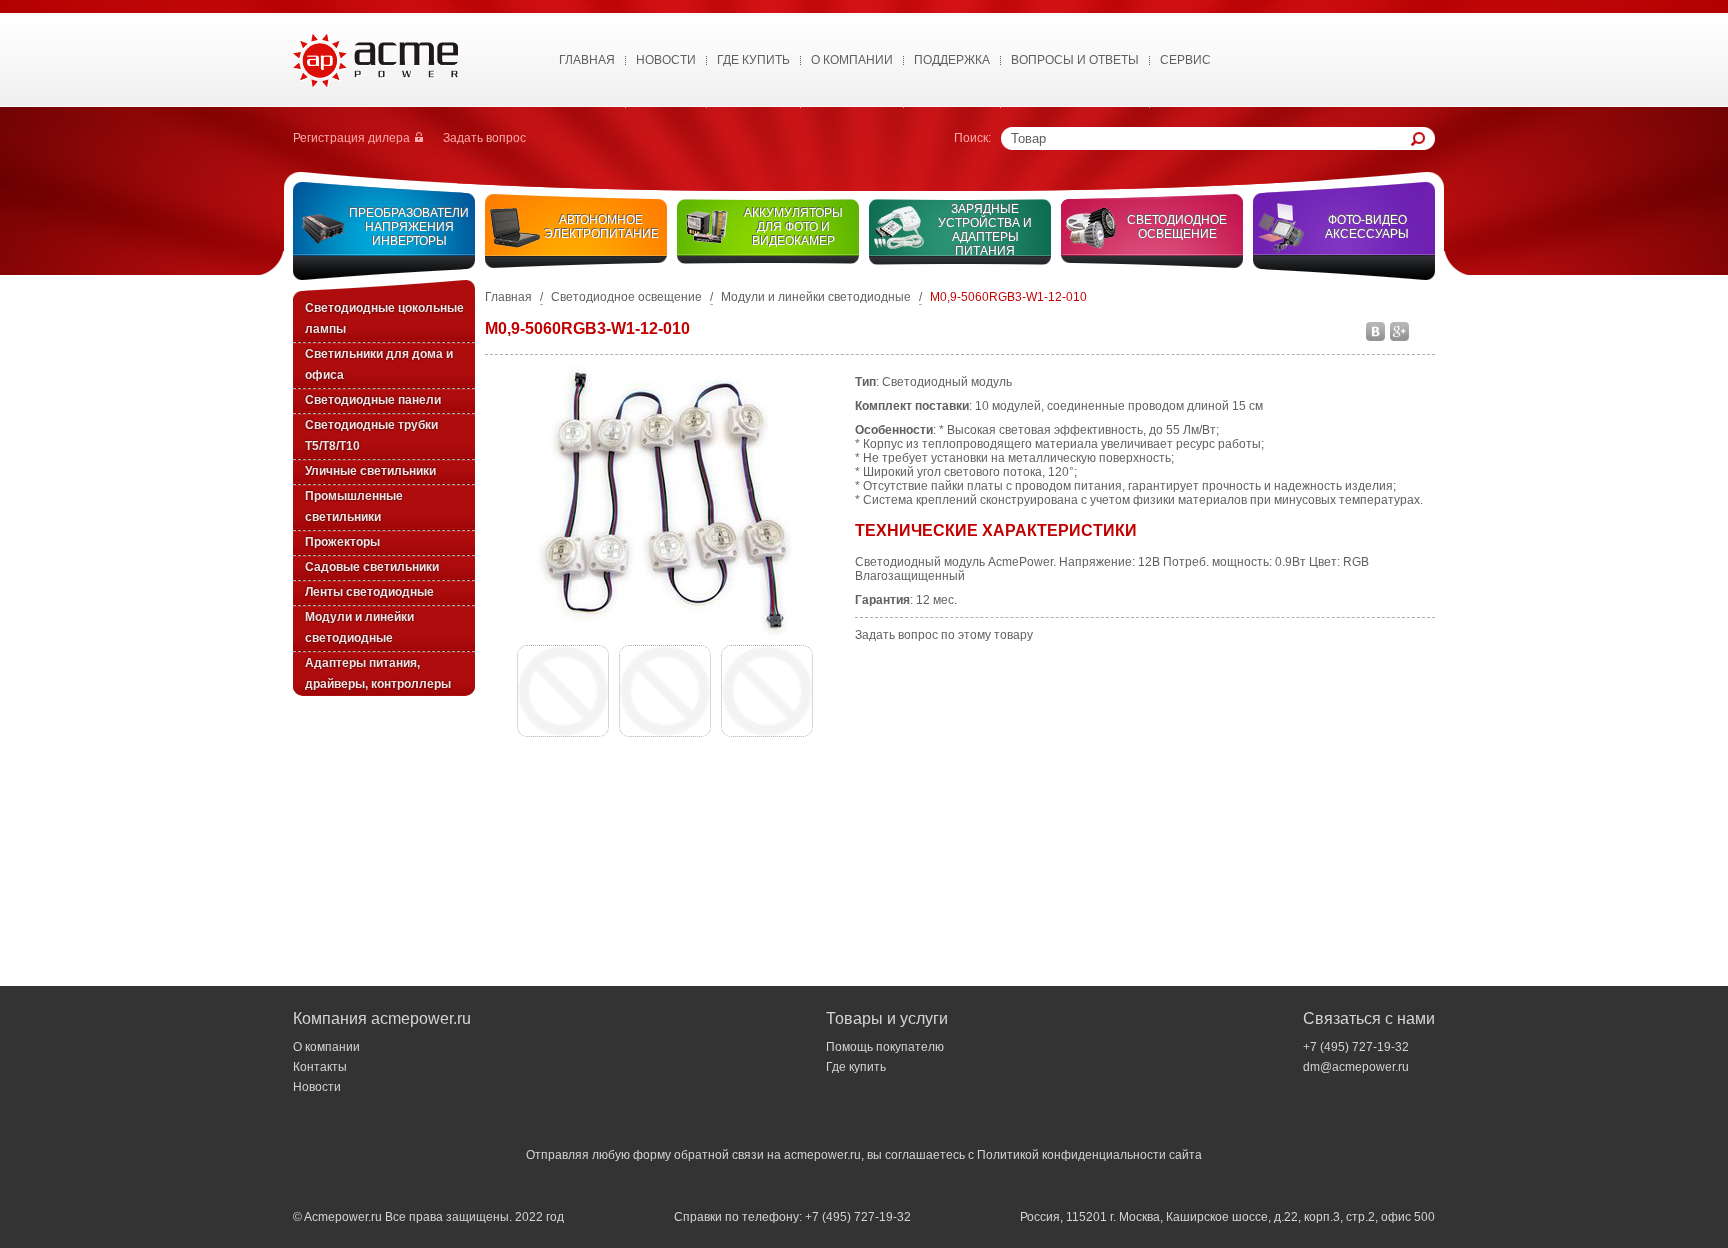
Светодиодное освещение (1177, 227)
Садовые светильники (372, 567)
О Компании (852, 60)
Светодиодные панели (373, 400)
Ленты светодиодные (369, 592)
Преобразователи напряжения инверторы (409, 227)
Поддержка (952, 60)
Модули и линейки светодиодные (816, 297)
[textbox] (1211, 138)
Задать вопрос (484, 138)
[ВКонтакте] (1376, 330)
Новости (666, 60)
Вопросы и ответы (1075, 60)
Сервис (1185, 60)
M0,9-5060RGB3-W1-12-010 (1008, 297)
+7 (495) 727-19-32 (1356, 1047)
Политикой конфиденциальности (1071, 1155)
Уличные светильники (370, 471)
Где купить (753, 60)
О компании (326, 1047)
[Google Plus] (1400, 330)
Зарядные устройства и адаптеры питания (985, 230)
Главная (587, 60)
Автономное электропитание (601, 227)
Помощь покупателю (885, 1047)
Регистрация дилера (351, 138)
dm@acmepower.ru (1356, 1067)
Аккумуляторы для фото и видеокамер (793, 227)
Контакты (320, 1067)
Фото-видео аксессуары (1367, 227)
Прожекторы (342, 542)
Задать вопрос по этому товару (944, 635)
